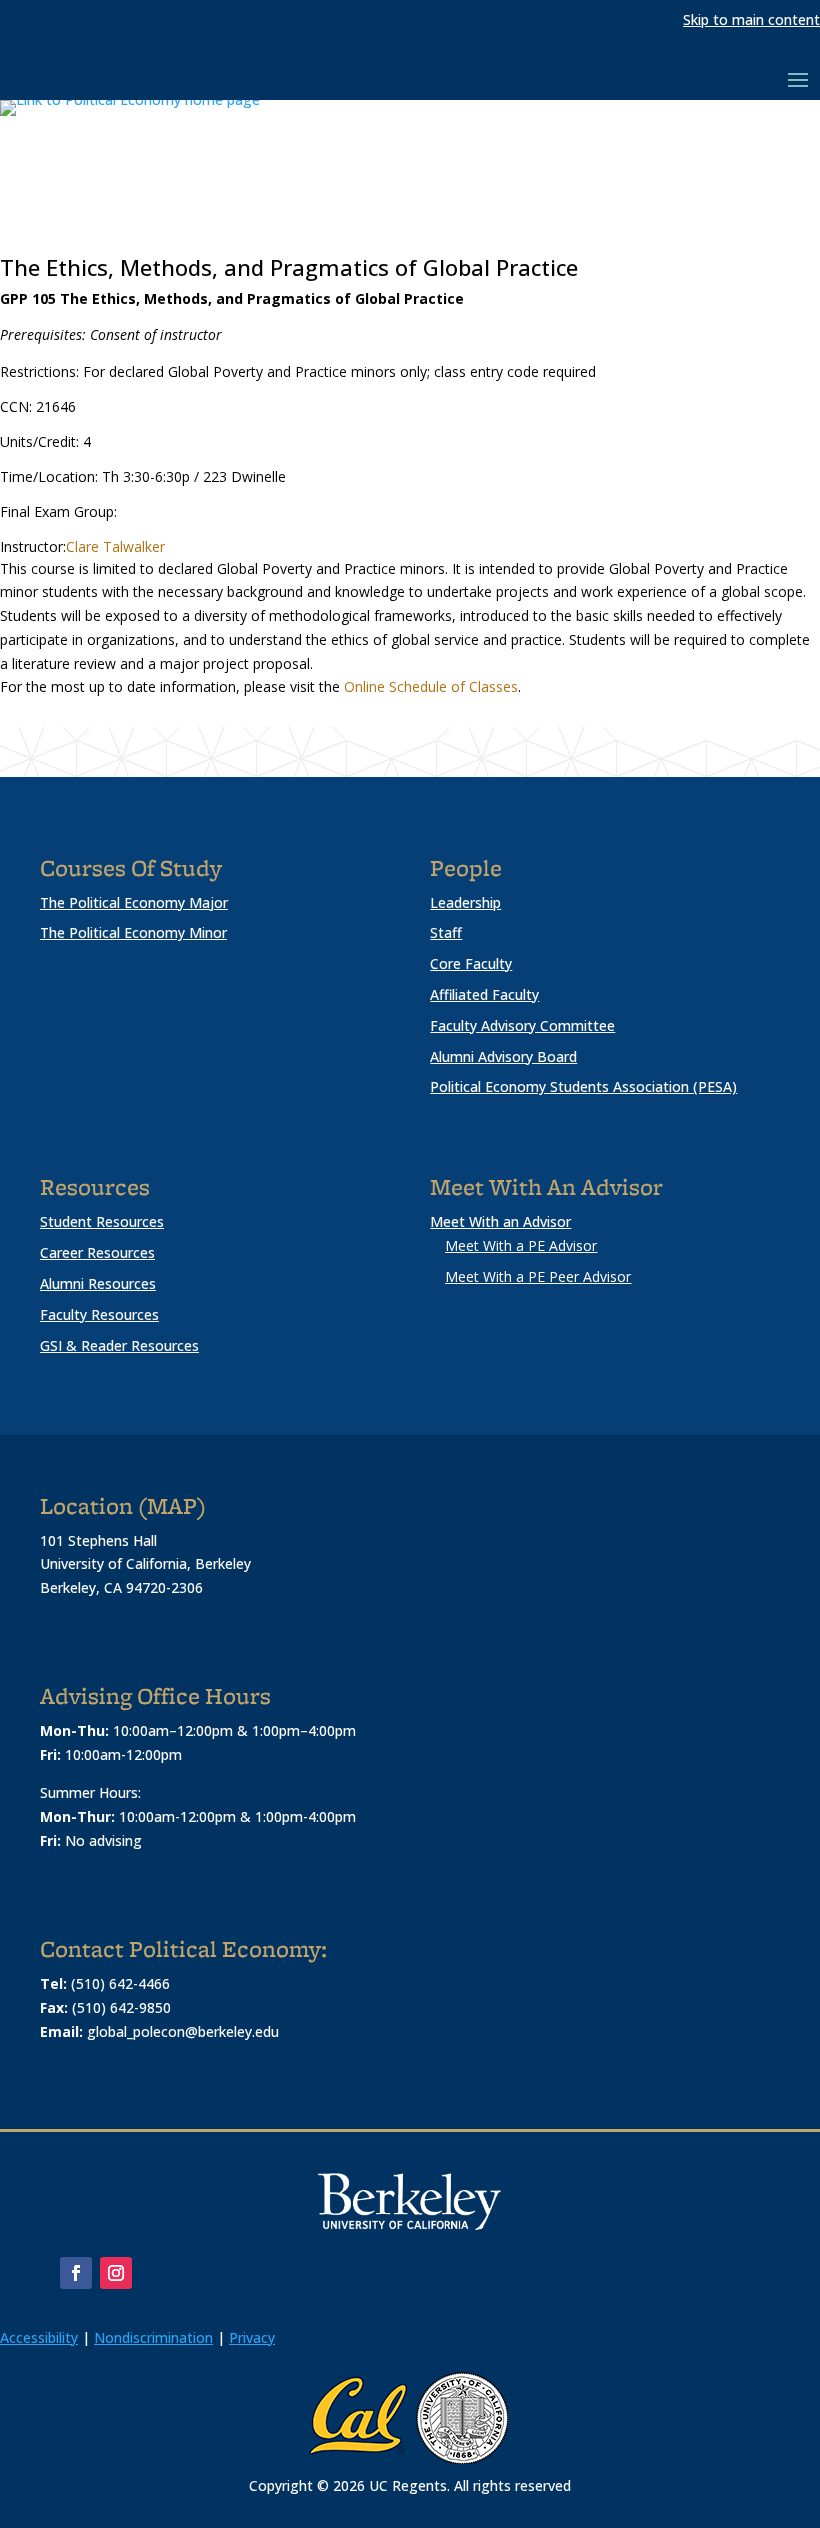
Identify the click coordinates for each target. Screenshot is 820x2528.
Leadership (465, 902)
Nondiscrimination (153, 2337)
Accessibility (39, 2337)
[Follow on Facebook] (76, 2273)
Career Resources (97, 1252)
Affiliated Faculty (484, 994)
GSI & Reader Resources (119, 1345)
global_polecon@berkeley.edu (183, 2031)
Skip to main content (751, 19)
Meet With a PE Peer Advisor (538, 1276)
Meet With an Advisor (500, 1221)
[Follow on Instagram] (116, 2273)
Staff (446, 932)
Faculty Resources (99, 1314)
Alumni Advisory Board (503, 1056)
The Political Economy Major (134, 902)
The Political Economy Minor (133, 932)
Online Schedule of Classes (431, 686)
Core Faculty (471, 963)
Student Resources (102, 1221)
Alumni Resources (98, 1283)
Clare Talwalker (115, 546)
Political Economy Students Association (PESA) (583, 1086)
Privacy (252, 2337)
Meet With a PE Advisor (521, 1245)
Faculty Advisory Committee (522, 1025)
